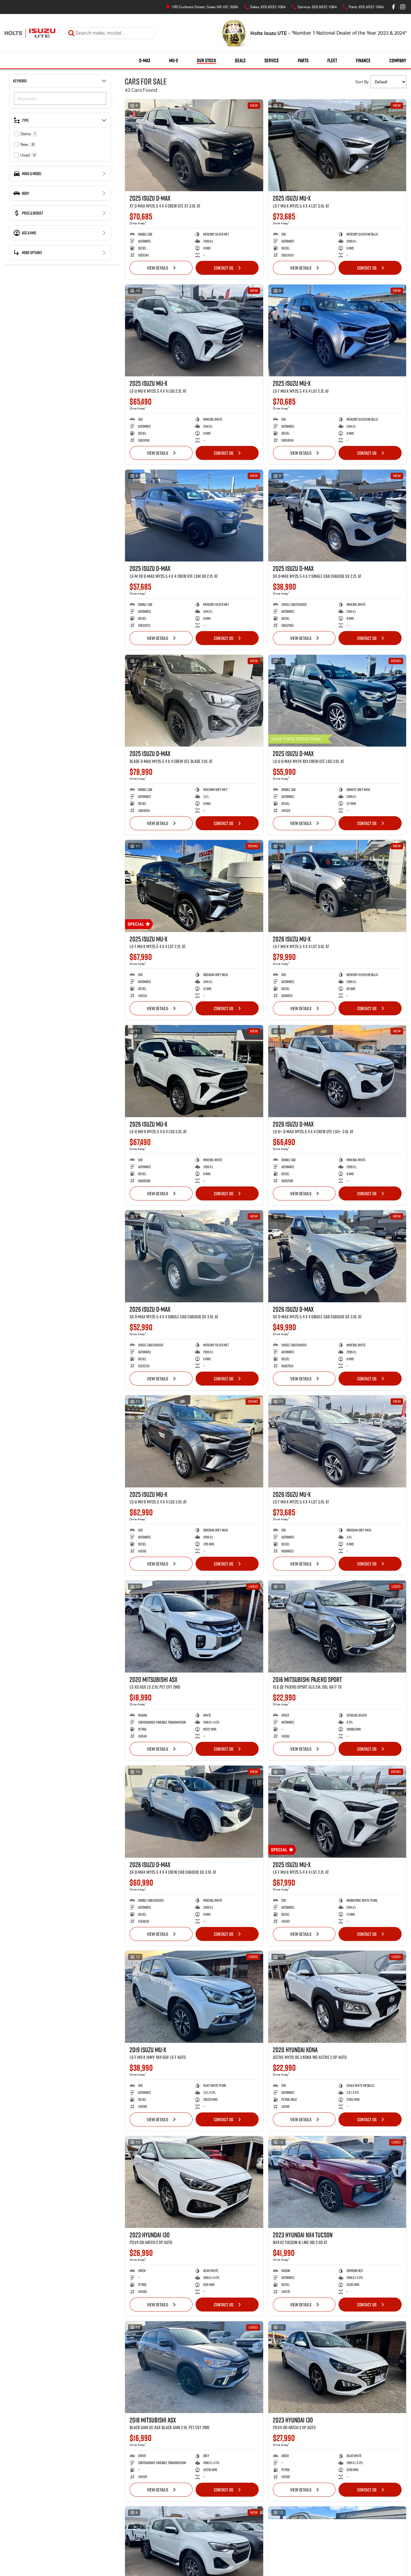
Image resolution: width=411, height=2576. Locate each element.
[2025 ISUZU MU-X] (337, 145)
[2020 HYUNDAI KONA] (337, 1997)
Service (272, 60)
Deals (240, 60)
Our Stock (206, 60)
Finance (363, 60)
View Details (158, 268)
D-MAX (145, 60)
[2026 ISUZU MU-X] (337, 886)
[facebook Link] (394, 7)
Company (398, 60)
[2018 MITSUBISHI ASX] (194, 2367)
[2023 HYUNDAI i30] (194, 2182)
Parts (303, 60)
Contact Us (224, 268)
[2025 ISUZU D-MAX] (194, 145)
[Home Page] (30, 33)
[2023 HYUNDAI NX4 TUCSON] (337, 2182)
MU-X (174, 60)
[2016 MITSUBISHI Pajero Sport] (337, 1626)
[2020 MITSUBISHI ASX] (194, 1626)
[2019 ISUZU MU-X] (194, 1997)
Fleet (332, 60)
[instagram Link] (403, 7)
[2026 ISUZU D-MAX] (337, 1071)
